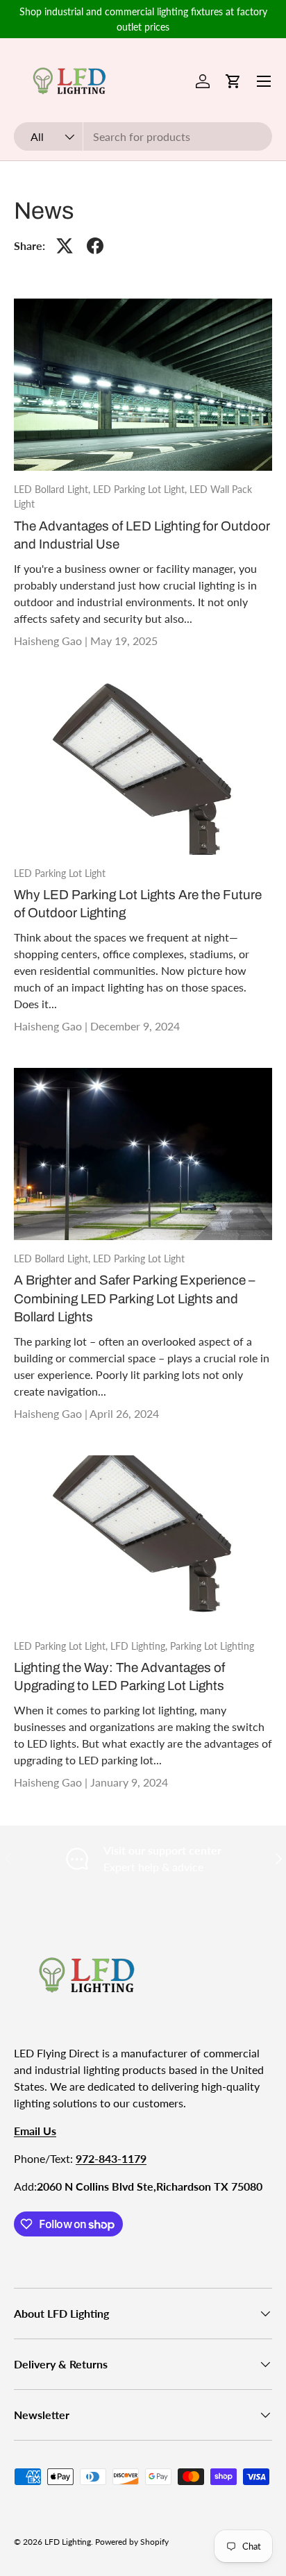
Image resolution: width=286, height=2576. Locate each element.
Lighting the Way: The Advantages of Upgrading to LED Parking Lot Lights (119, 1676)
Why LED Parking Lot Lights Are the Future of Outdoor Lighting (138, 904)
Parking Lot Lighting (212, 1646)
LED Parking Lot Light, (141, 489)
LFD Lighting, (140, 1646)
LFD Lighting (68, 2542)
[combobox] (143, 136)
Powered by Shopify (132, 2542)
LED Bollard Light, (53, 489)
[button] (233, 81)
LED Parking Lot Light (60, 873)
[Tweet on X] (65, 246)
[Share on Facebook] (95, 246)
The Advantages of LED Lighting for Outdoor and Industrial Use (142, 535)
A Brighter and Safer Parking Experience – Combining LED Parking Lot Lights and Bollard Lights (134, 1298)
